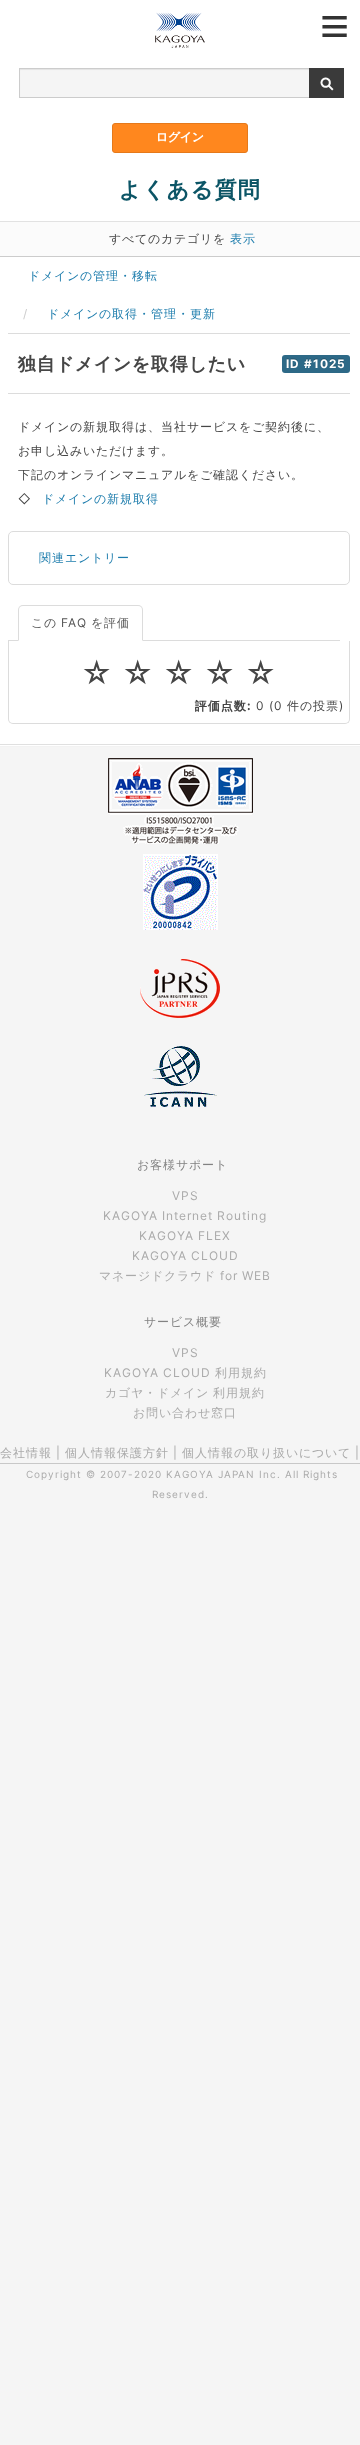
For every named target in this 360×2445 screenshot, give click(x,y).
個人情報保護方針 (117, 1452)
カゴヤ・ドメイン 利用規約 (185, 1392)
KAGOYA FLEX (185, 1235)
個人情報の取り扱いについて (266, 1452)
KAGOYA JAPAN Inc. (223, 1474)
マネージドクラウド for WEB (185, 1275)
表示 (243, 238)
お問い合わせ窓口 (185, 1412)
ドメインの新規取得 (100, 498)
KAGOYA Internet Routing (185, 1215)
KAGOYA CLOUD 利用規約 (185, 1372)
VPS (185, 1195)
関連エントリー (84, 557)
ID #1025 (316, 364)
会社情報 (26, 1452)
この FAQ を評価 (80, 622)
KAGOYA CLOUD (185, 1255)
